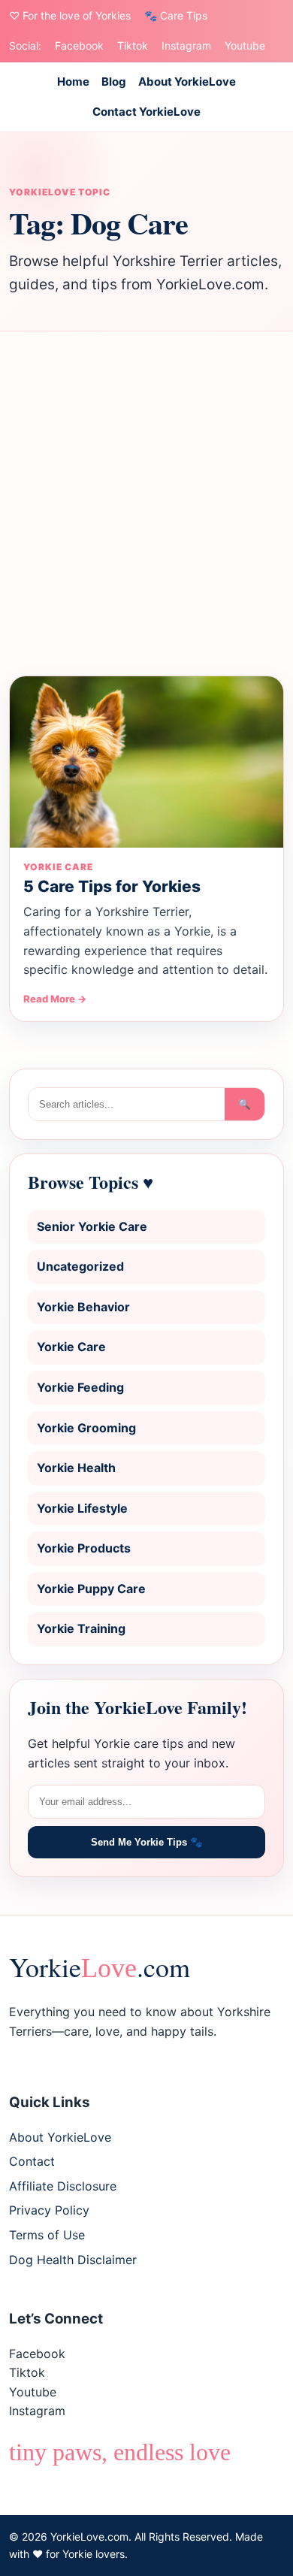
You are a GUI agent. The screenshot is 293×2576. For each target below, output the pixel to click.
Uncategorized (80, 1266)
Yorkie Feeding (80, 1387)
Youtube (245, 45)
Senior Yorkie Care (92, 1226)
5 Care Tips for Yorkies (112, 886)
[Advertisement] (146, 503)
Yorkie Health (76, 1468)
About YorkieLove (187, 82)
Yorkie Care (71, 1347)
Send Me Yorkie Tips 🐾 (147, 1842)
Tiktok (133, 45)
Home (73, 82)
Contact (32, 2161)
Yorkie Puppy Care (91, 1589)
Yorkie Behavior (83, 1307)
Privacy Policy (49, 2210)
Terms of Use (47, 2235)
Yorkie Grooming (86, 1428)
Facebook (79, 45)
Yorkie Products (84, 1548)
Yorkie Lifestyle (82, 1508)
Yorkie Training (81, 1628)
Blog (114, 82)
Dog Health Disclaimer (73, 2260)
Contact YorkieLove (146, 112)
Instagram (186, 45)
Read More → (55, 999)
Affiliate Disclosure (63, 2186)
